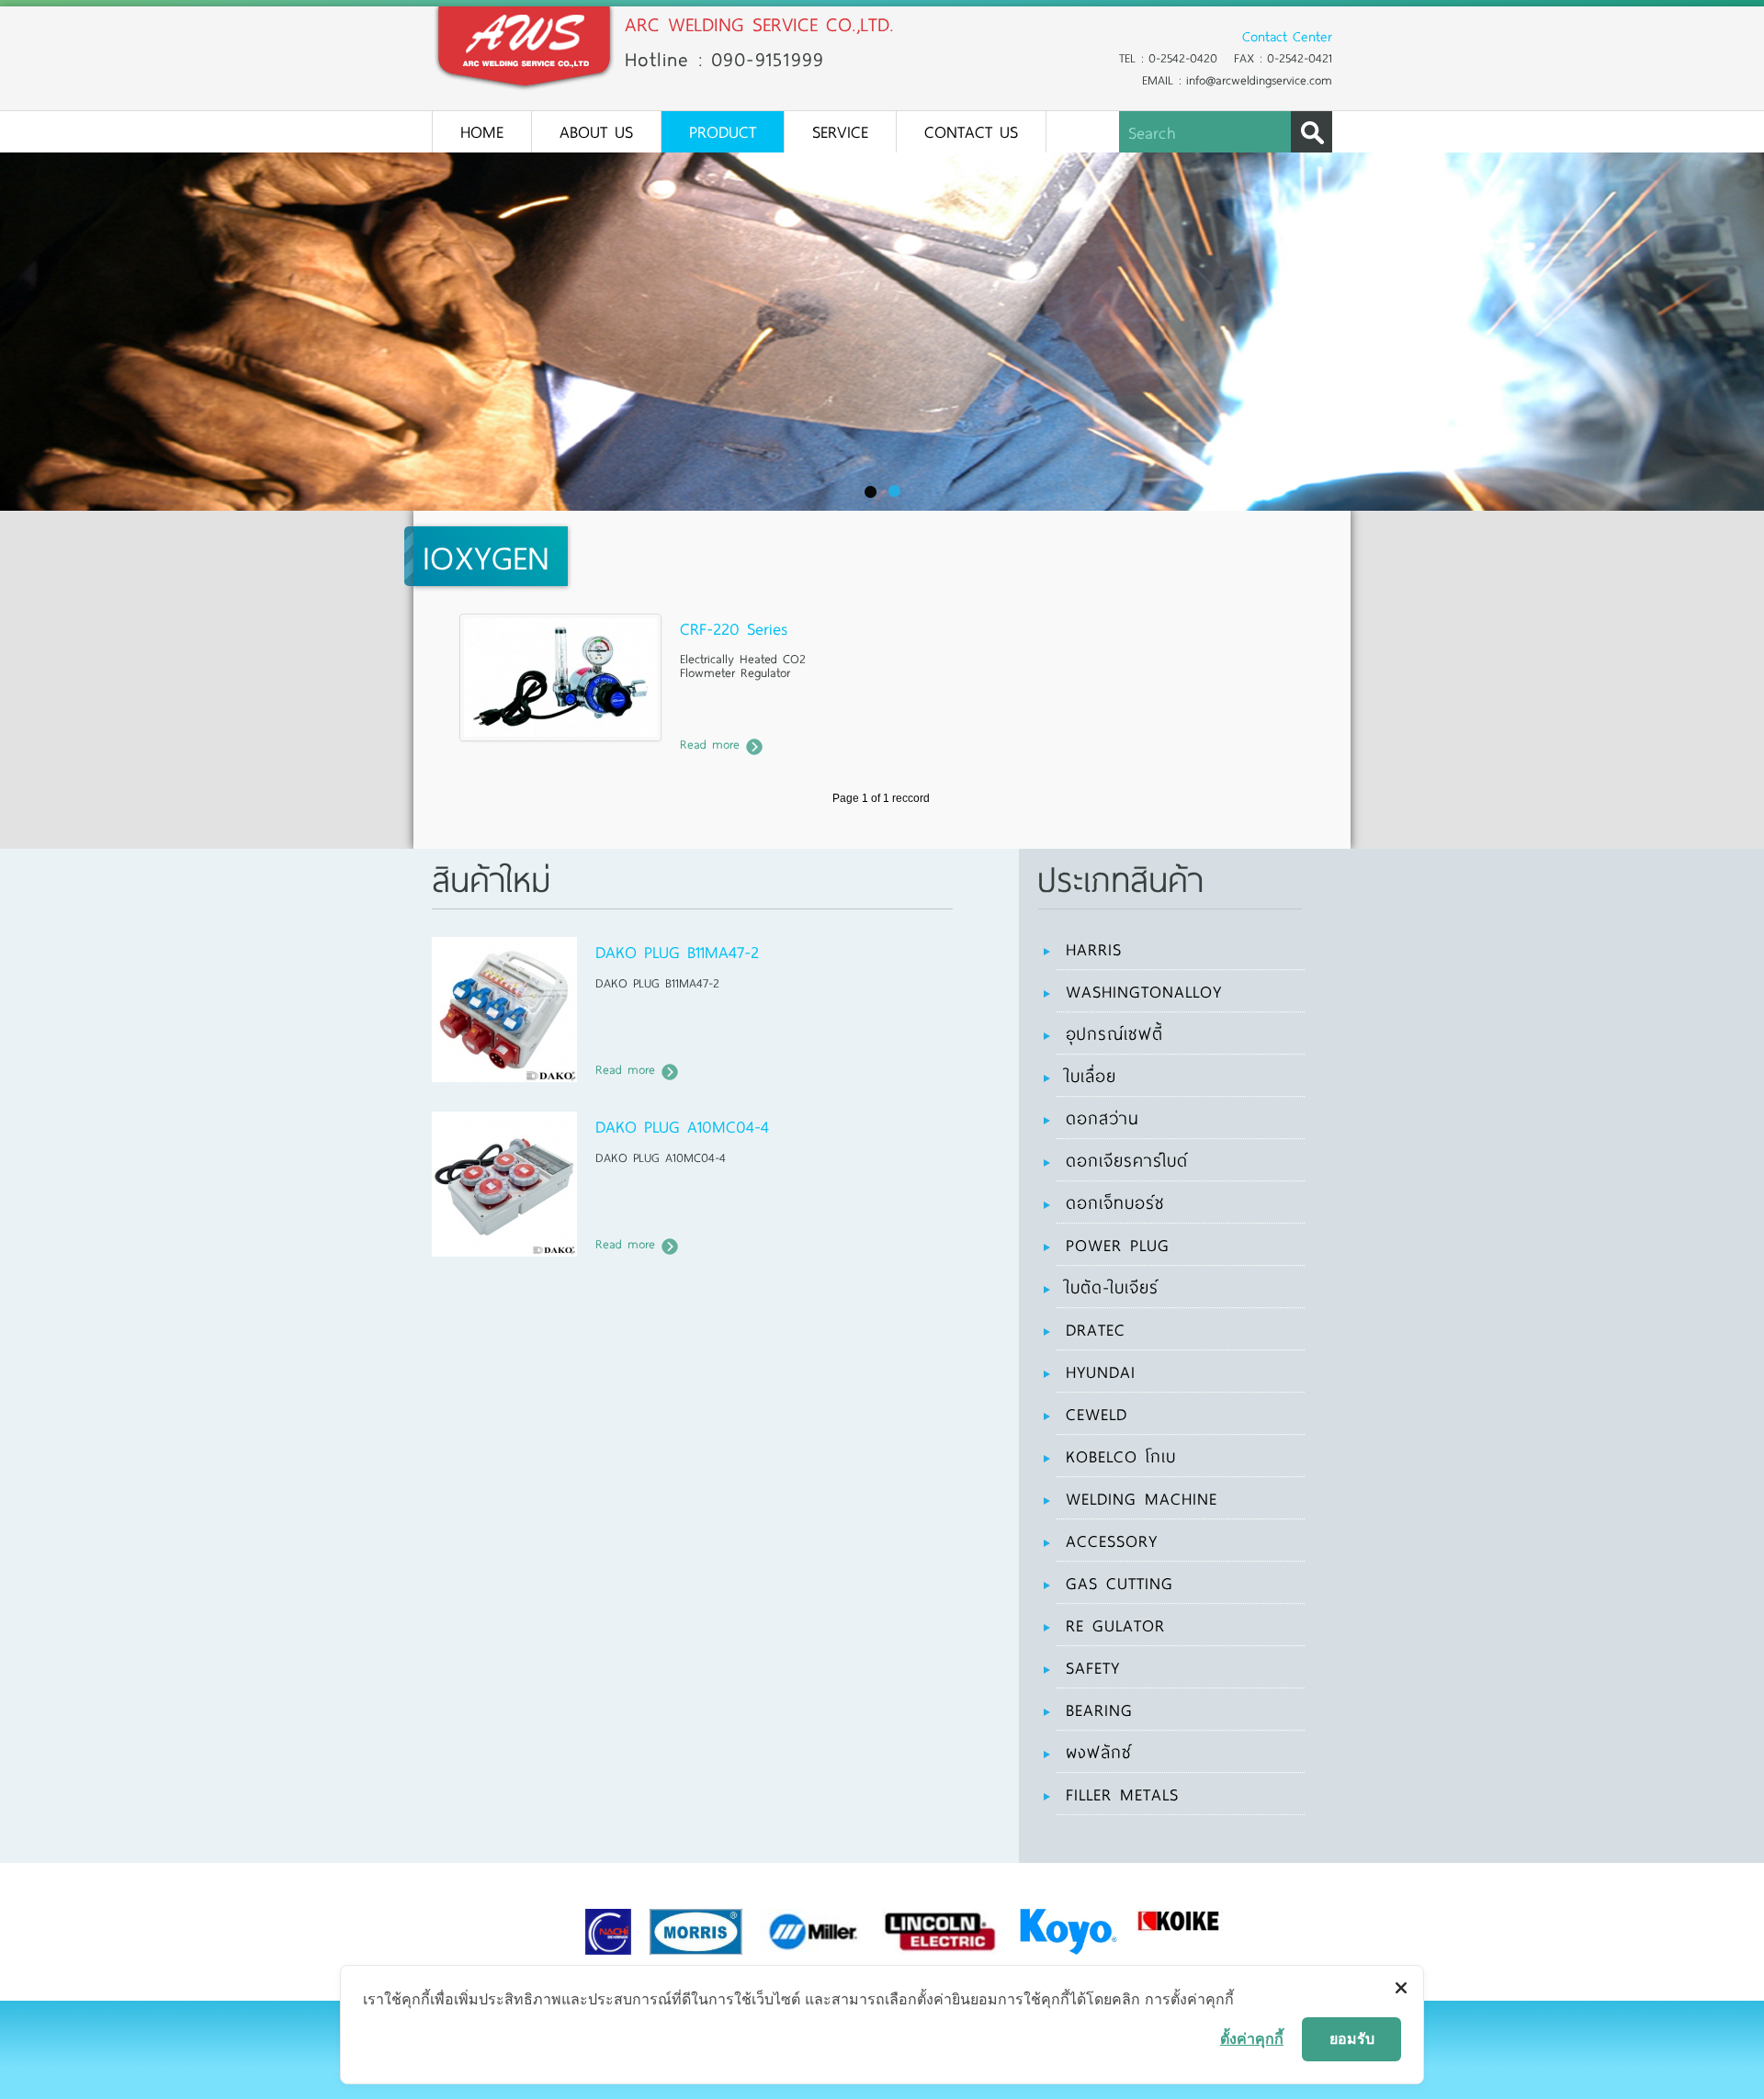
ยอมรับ (1352, 2038)
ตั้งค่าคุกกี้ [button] (1252, 2038)
